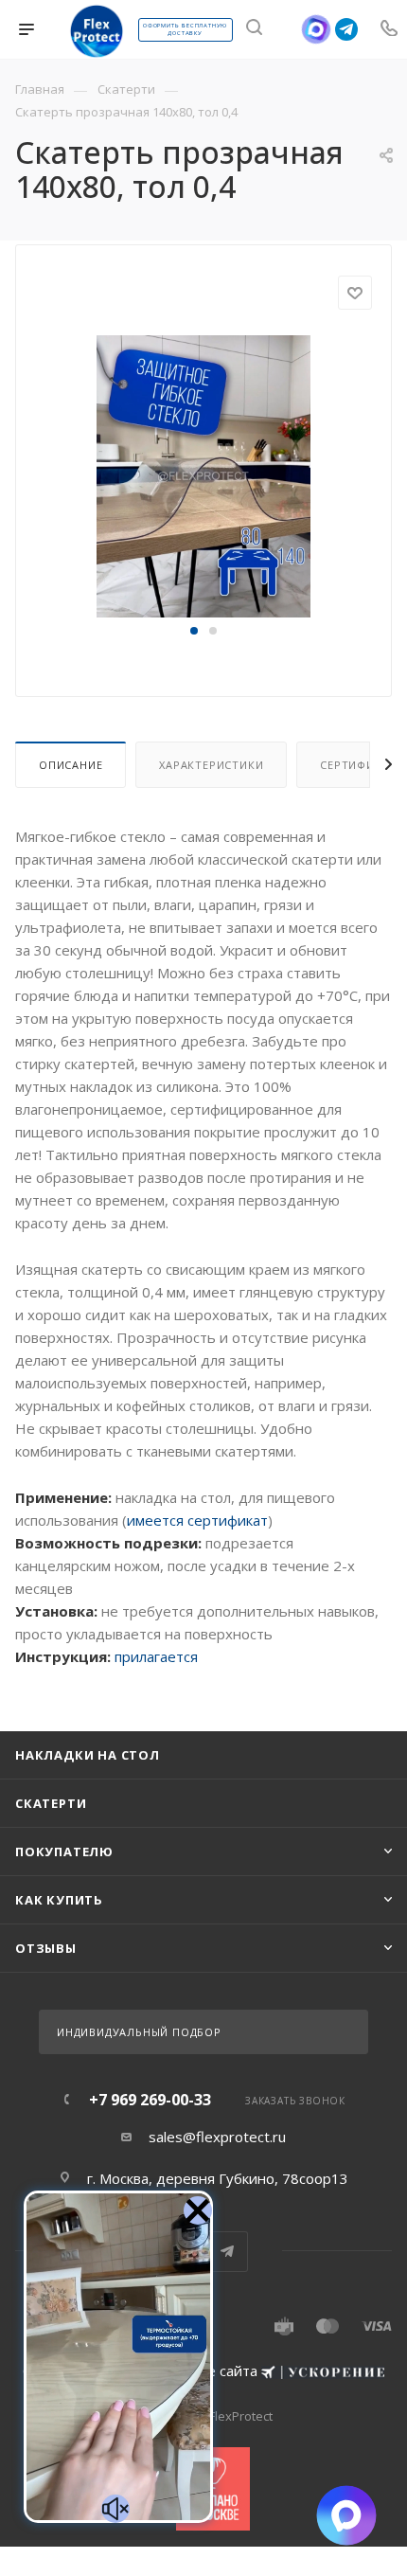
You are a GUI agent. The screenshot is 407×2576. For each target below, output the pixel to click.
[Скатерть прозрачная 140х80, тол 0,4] (203, 475)
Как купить (59, 1900)
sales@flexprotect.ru (217, 2137)
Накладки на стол (88, 1755)
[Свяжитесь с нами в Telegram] (346, 29)
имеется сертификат (197, 1520)
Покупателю (64, 1851)
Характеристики (211, 765)
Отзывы (46, 1948)
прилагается (156, 1656)
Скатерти (51, 1803)
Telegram (228, 2252)
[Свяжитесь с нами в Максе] (317, 29)
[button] (194, 631)
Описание (71, 765)
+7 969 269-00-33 (150, 2100)
